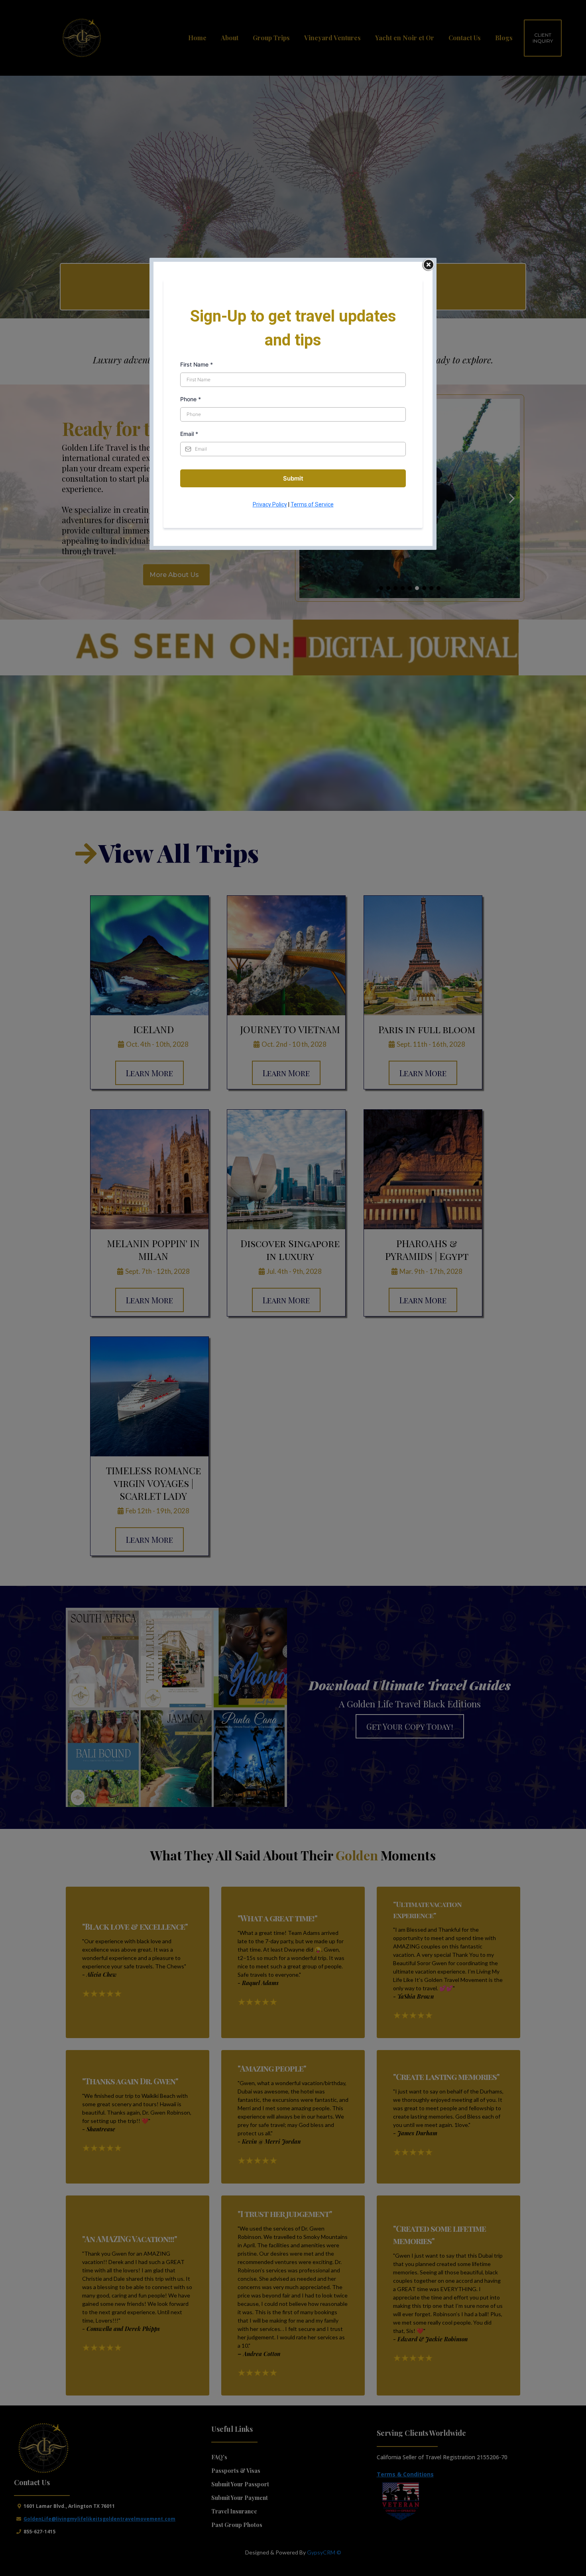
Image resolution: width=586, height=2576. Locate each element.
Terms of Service (312, 504)
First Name (197, 364)
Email (189, 434)
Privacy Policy (270, 504)
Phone (191, 399)
